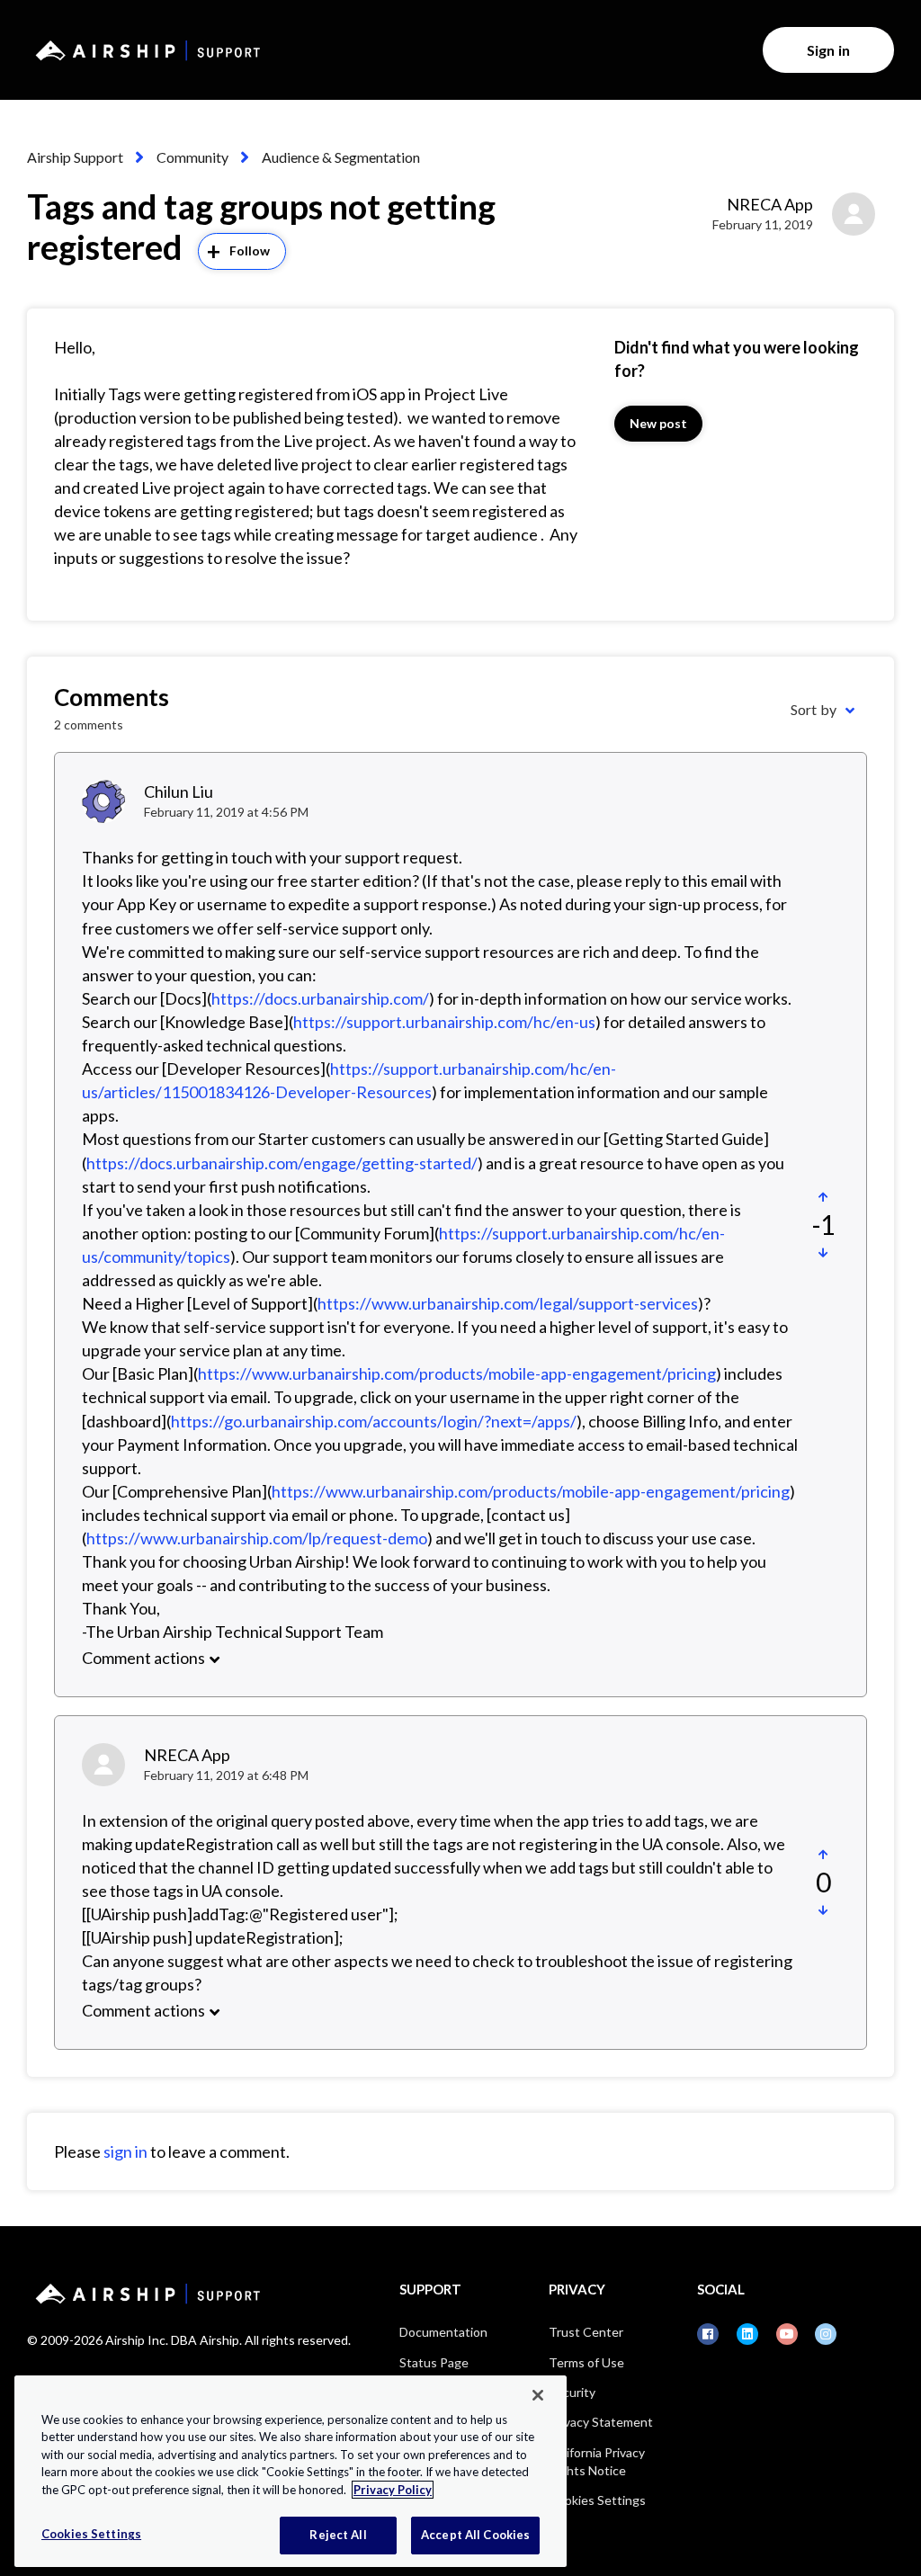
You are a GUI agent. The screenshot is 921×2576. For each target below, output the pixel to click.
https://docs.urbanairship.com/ (320, 998)
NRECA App (770, 204)
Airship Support (75, 157)
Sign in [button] (828, 50)
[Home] (145, 50)
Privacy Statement (601, 2422)
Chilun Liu (179, 792)
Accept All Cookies (475, 2535)
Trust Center (586, 2332)
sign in (125, 2151)
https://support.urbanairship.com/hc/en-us (444, 1022)
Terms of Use (586, 2362)
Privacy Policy (393, 2490)
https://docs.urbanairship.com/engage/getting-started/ (282, 1163)
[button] (823, 1197)
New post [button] (659, 423)
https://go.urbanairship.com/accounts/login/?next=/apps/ (374, 1421)
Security (572, 2392)
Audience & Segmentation (341, 157)
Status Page (434, 2362)
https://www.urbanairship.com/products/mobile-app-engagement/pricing (457, 1373)
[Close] (538, 2395)
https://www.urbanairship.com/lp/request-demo (257, 1538)
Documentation (443, 2332)
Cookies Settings (597, 2500)
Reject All (338, 2535)
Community (192, 157)
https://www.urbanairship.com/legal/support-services (508, 1303)
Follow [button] (250, 250)
